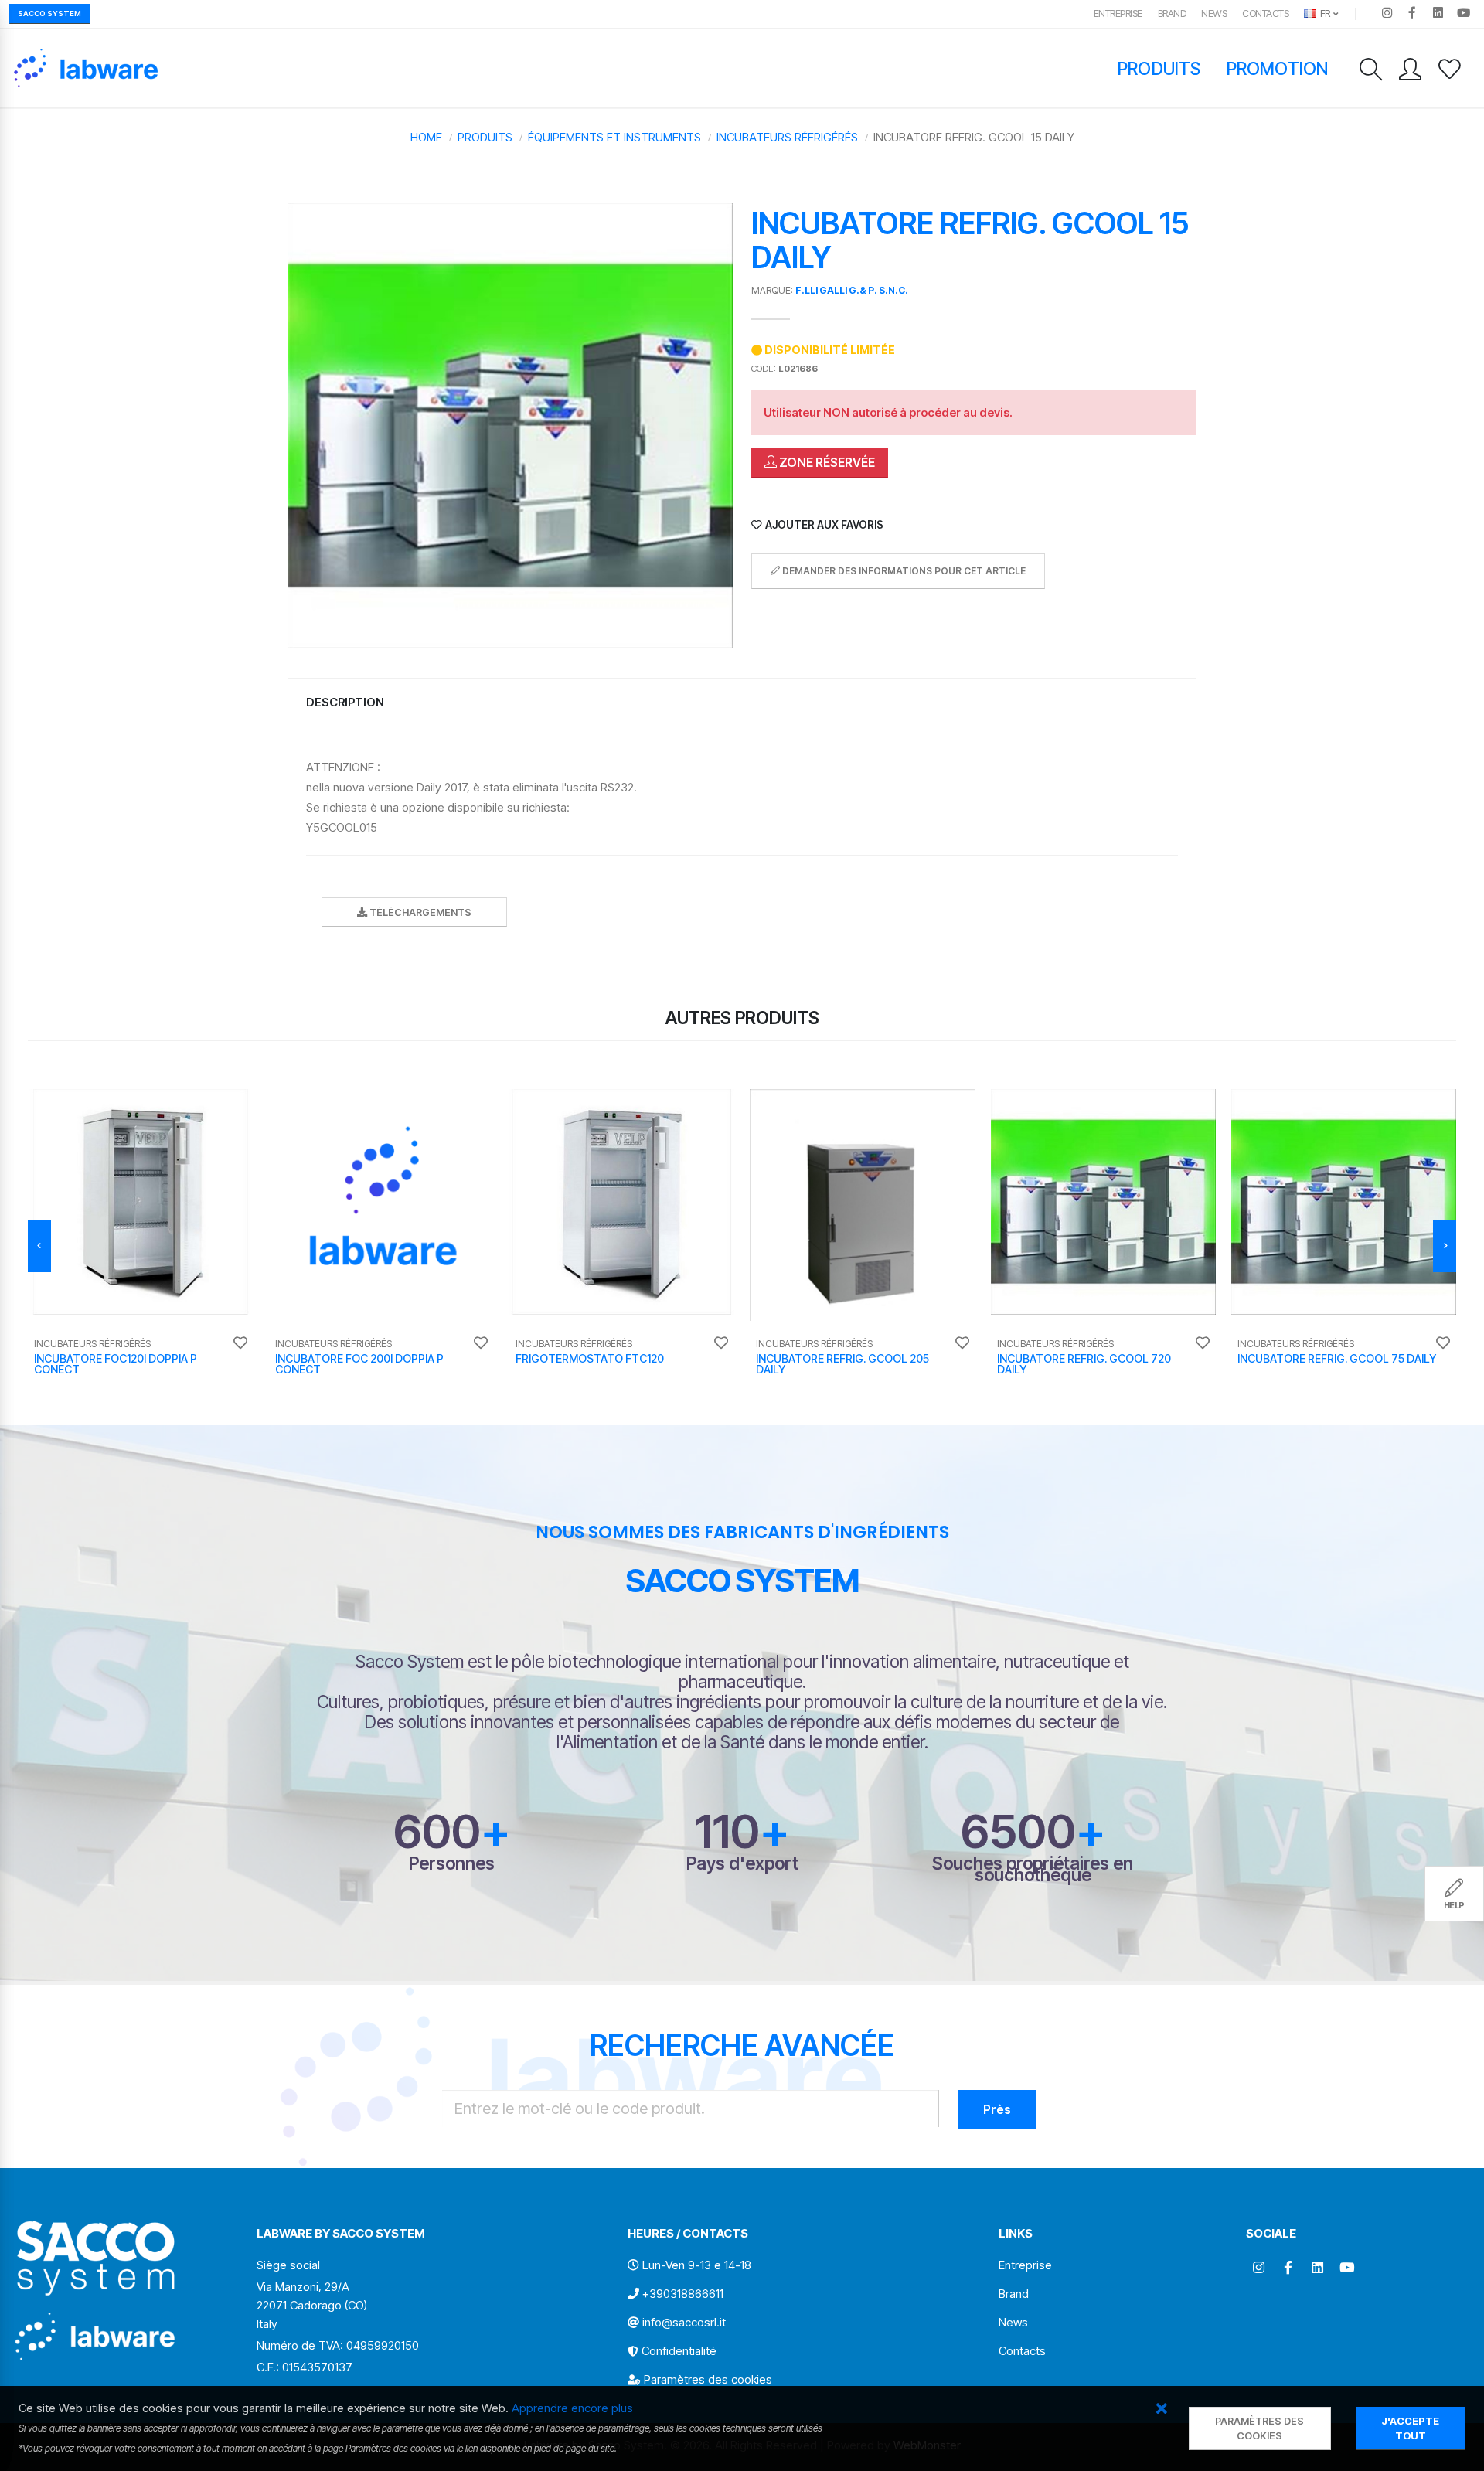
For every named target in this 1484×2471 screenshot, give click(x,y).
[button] (1162, 2410)
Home (426, 137)
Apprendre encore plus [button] (572, 2408)
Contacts (1265, 14)
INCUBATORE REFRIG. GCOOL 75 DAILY (1337, 1358)
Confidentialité (679, 2351)
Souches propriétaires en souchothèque (1033, 1869)
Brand (1172, 14)
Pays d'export (742, 1863)
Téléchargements (419, 912)
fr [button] (1324, 14)
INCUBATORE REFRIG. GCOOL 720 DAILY (1084, 1364)
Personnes (452, 1863)
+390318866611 (683, 2294)
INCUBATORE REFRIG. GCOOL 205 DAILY (842, 1364)
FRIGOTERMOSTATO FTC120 (590, 1358)
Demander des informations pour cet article (903, 571)
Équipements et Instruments (614, 137)
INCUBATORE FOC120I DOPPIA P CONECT (116, 1364)
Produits (1159, 68)
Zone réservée (826, 462)
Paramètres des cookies (708, 2379)
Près (997, 2109)
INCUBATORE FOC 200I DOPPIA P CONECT (359, 1364)
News (1214, 14)
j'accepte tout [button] (1410, 2428)
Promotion (1277, 68)
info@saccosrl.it (684, 2322)
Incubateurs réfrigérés (787, 137)
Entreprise (1118, 14)
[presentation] (39, 1246)
